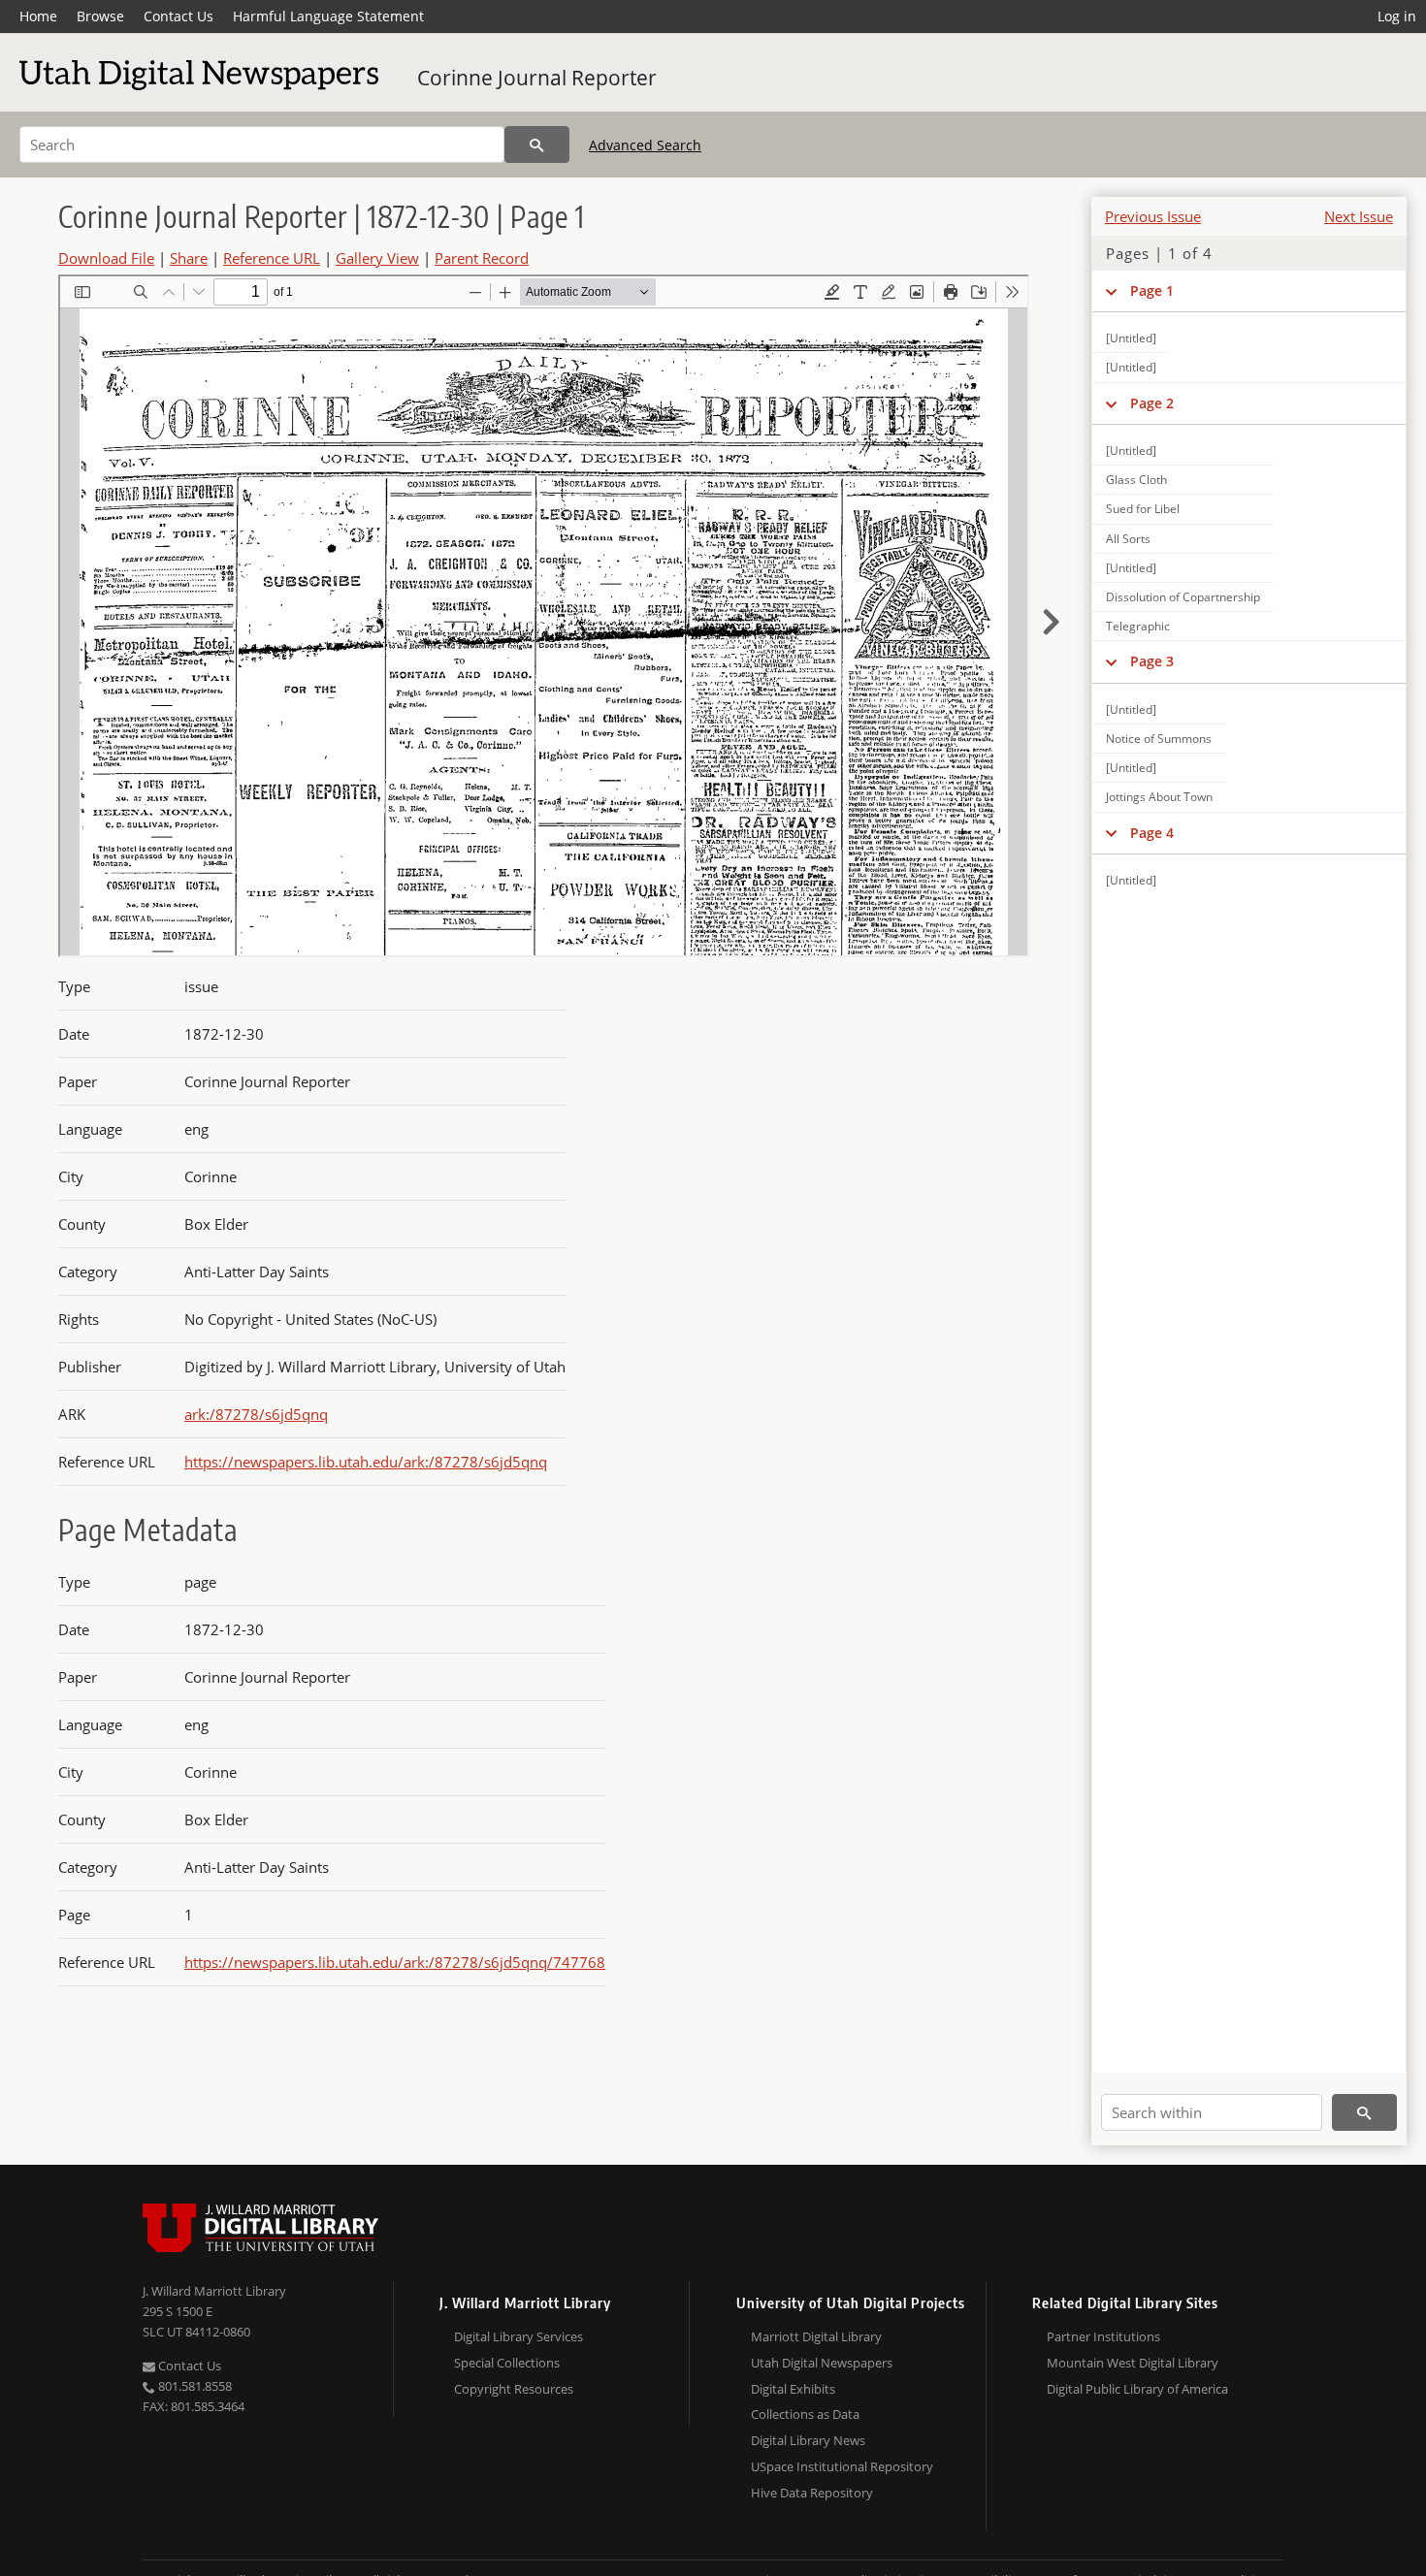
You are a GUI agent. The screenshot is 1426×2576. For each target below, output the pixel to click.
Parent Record (482, 258)
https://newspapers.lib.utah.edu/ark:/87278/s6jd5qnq (366, 1462)
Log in (1397, 16)
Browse (100, 16)
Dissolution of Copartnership (1183, 597)
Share (189, 258)
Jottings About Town (1159, 797)
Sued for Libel (1143, 509)
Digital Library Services (519, 2336)
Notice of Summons (1159, 739)
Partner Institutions (1103, 2336)
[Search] (537, 145)
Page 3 (1152, 661)
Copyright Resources (514, 2389)
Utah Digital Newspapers (822, 2363)
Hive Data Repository (812, 2493)
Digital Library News (808, 2440)
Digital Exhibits (793, 2389)
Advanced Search (645, 145)
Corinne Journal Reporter (537, 78)
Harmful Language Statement (328, 16)
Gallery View (377, 258)
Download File (106, 258)
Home (38, 16)
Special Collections (507, 2363)
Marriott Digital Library (816, 2336)
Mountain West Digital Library (1133, 2363)
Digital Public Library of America (1137, 2389)
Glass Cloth (1136, 480)
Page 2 (1152, 403)
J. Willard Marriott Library (214, 2291)
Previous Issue (1153, 216)
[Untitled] (1131, 338)
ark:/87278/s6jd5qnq (256, 1414)
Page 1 (1152, 290)
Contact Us (178, 16)
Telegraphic (1138, 626)
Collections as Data (805, 2414)
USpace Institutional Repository (842, 2466)
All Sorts (1128, 539)
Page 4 (1152, 833)
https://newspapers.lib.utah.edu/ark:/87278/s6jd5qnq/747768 (395, 1962)
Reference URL (272, 258)
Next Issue (1359, 216)
